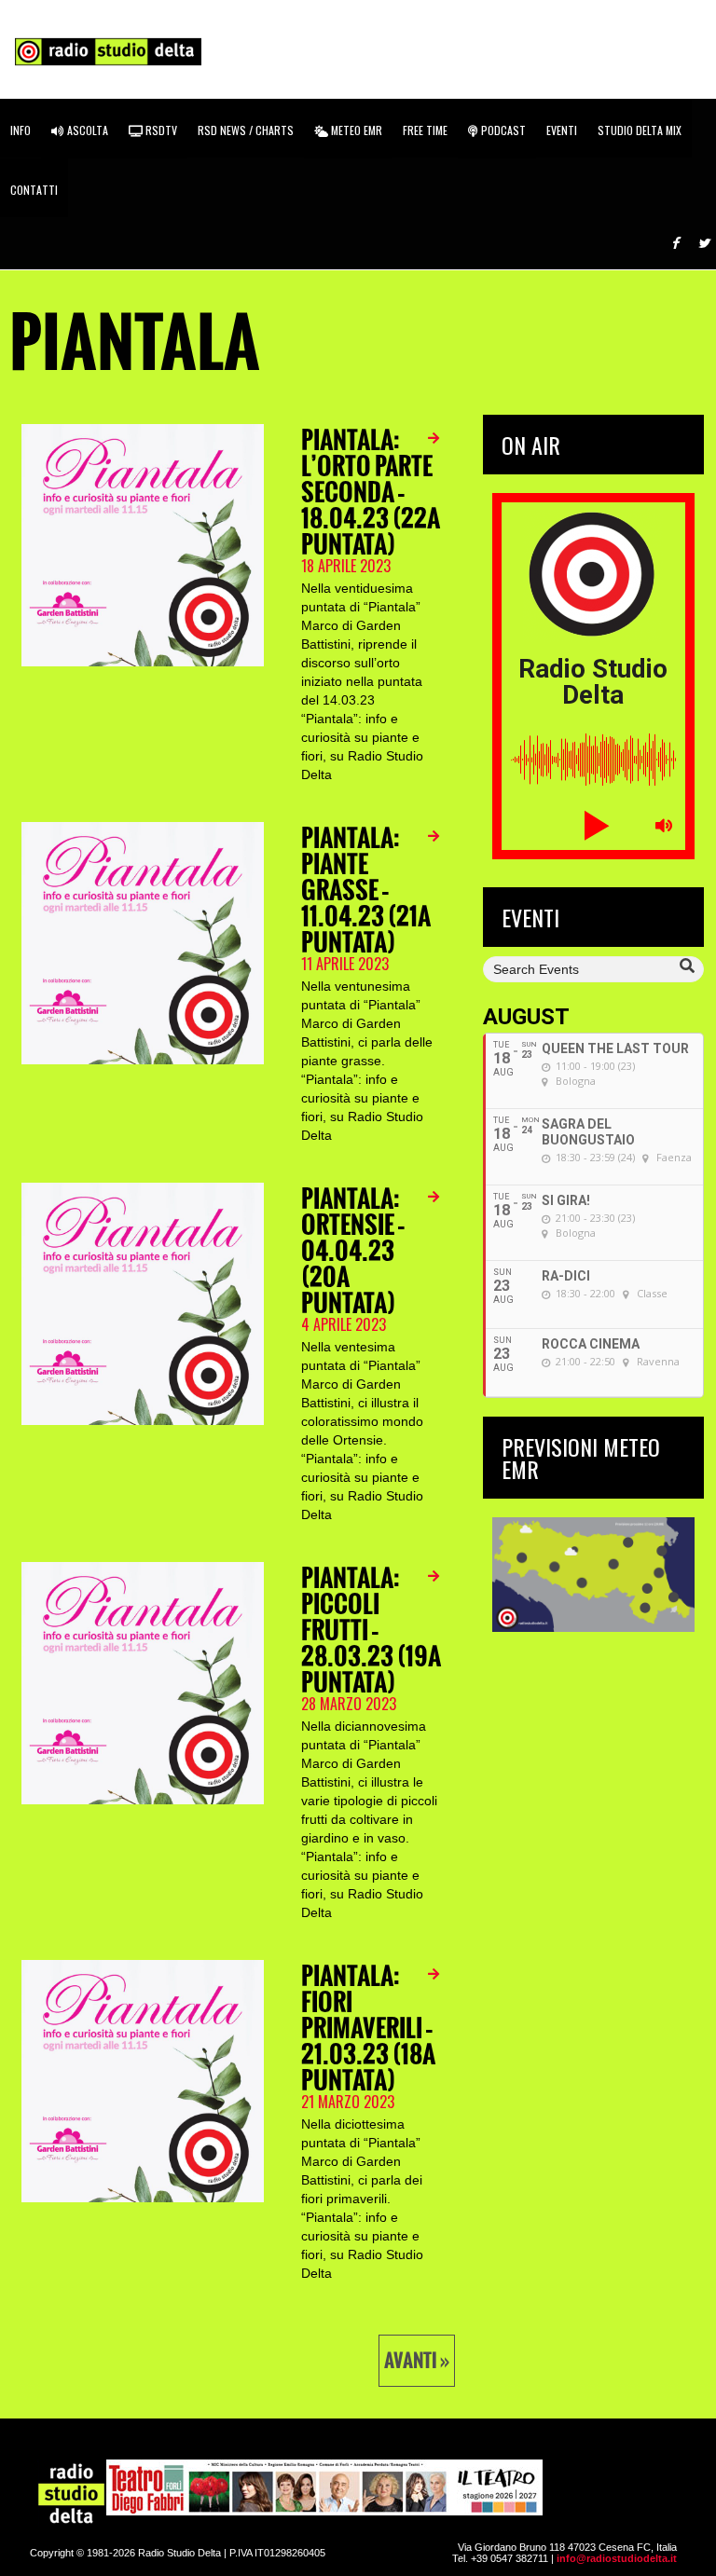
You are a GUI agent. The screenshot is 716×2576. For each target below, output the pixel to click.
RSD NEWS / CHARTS (246, 130)
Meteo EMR (355, 130)
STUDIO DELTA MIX (640, 130)
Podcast (502, 130)
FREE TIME (425, 130)
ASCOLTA (86, 130)
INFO (21, 130)
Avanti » (417, 2361)
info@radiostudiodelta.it (617, 2558)
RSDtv (160, 130)
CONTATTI (34, 190)
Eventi (562, 130)
